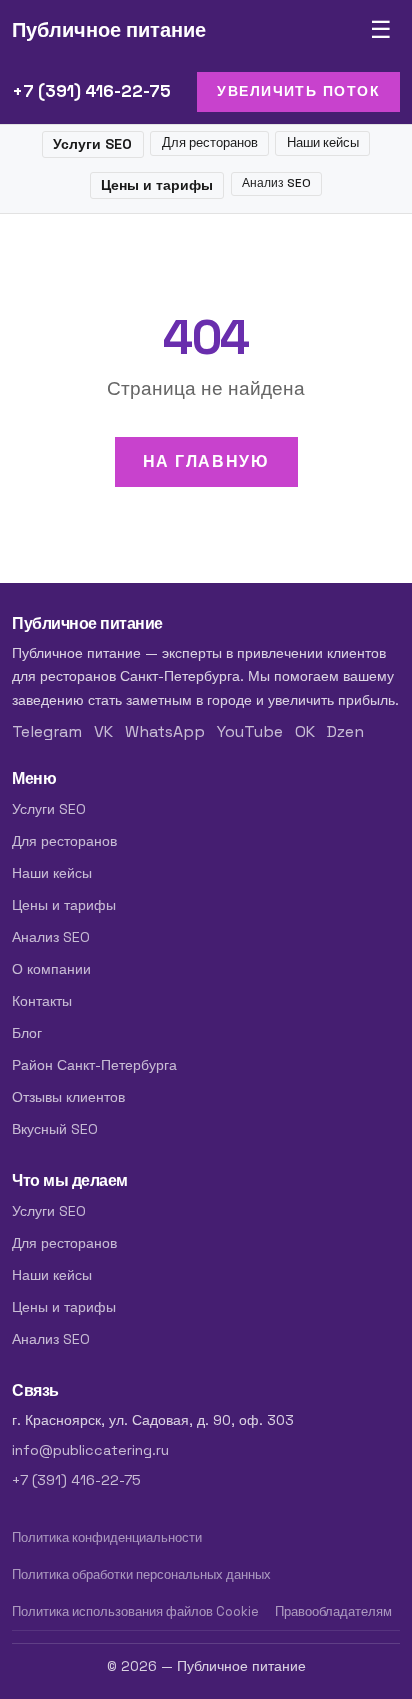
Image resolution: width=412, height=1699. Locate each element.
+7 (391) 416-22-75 (91, 91)
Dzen (345, 731)
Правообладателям (333, 1611)
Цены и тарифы (157, 185)
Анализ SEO (276, 183)
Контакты (42, 1001)
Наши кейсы (323, 142)
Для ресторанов (210, 142)
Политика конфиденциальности (107, 1537)
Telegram (47, 731)
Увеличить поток (298, 91)
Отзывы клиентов (68, 1097)
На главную (206, 461)
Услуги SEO (92, 144)
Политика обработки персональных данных (141, 1574)
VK (103, 731)
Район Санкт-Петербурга (94, 1065)
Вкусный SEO (55, 1129)
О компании (51, 969)
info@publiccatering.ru (90, 1450)
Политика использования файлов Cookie (135, 1611)
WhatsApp (165, 731)
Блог (27, 1033)
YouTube (250, 731)
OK (305, 731)
